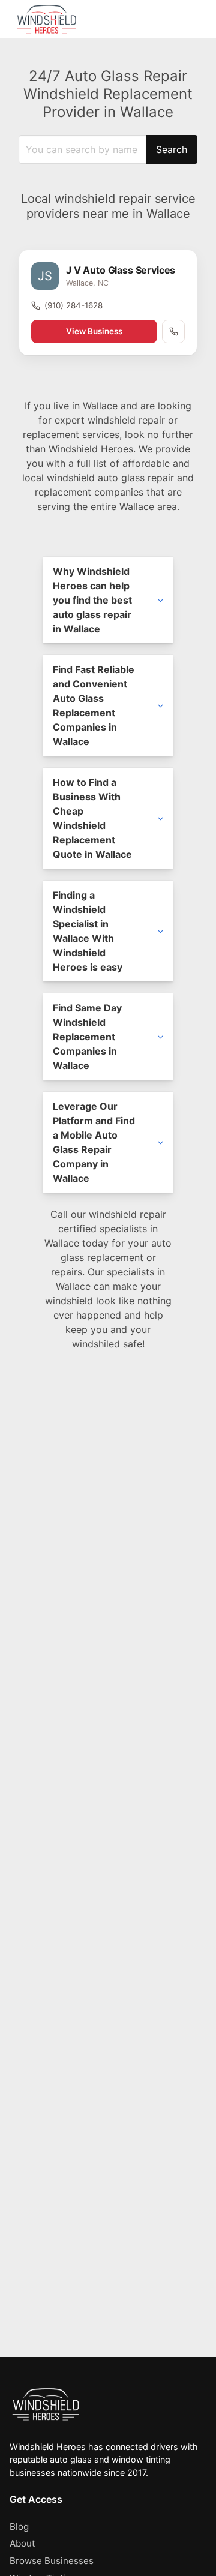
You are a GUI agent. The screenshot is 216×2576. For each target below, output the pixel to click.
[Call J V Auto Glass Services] (173, 331)
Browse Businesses (52, 2561)
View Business (94, 331)
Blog (19, 2527)
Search (172, 149)
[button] (191, 19)
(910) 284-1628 (73, 305)
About (22, 2543)
